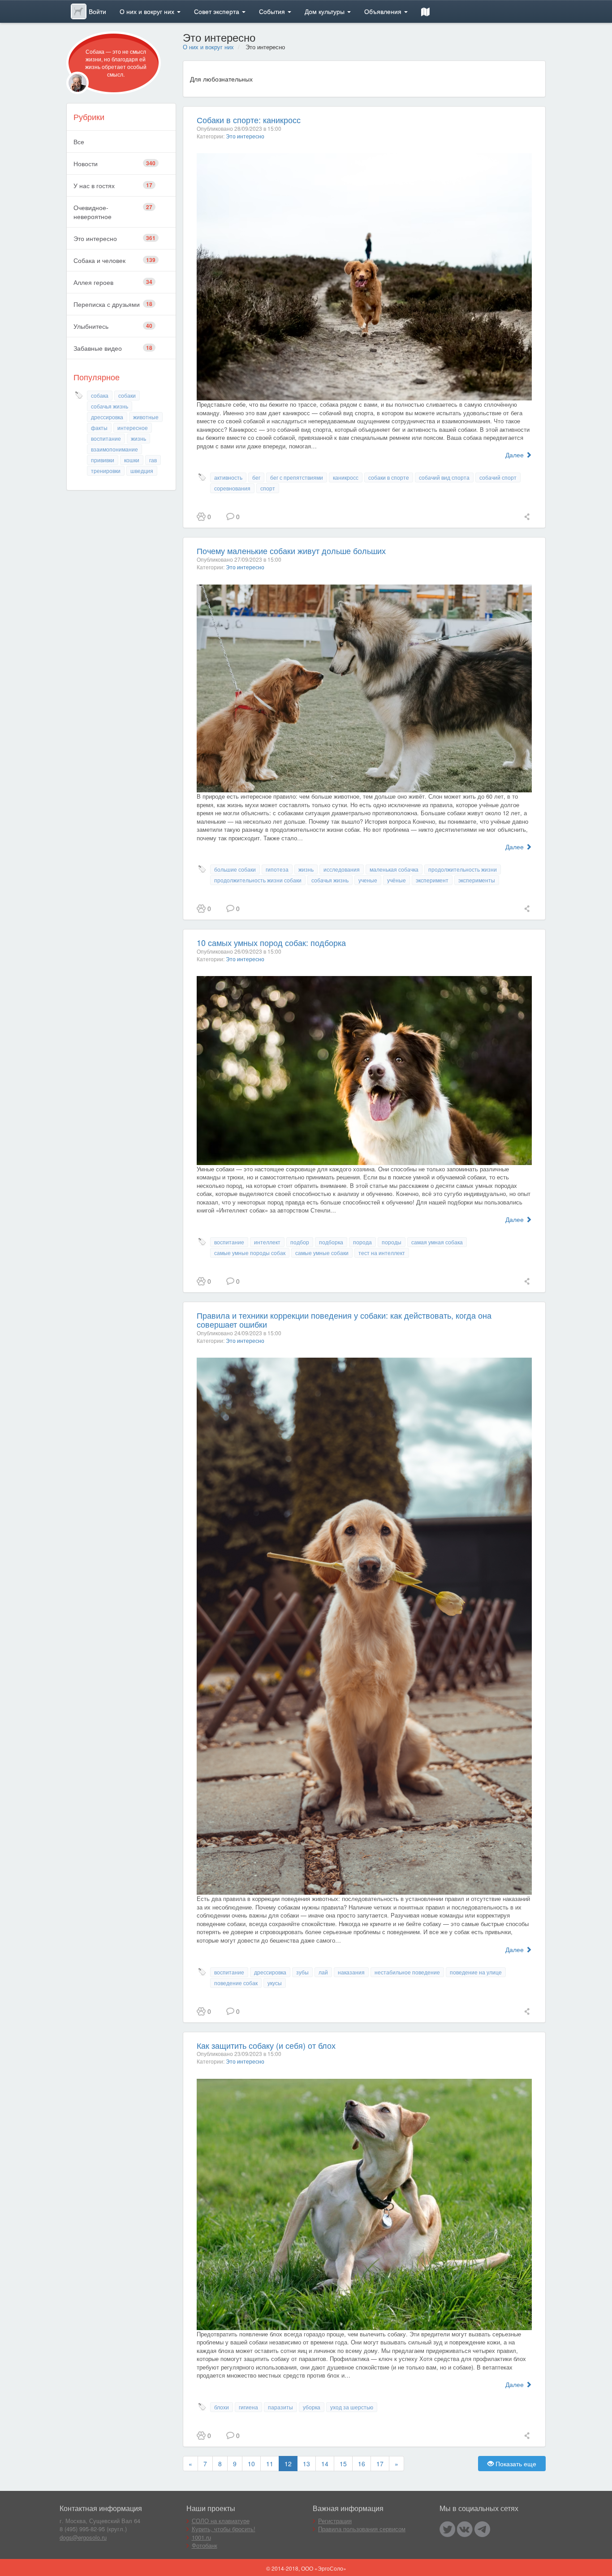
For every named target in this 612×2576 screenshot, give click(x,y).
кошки (132, 460)
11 (270, 2464)
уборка (312, 2407)
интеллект (267, 1242)
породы (392, 1242)
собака (100, 395)
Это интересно (245, 136)
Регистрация (335, 2521)
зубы (302, 1972)
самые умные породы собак (250, 1253)
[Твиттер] (447, 2529)
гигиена (248, 2407)
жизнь (138, 438)
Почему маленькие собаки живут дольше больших (291, 550)
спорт (268, 488)
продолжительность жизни (463, 869)
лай (323, 1972)
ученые (368, 880)
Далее (515, 455)
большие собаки (235, 869)
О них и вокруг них (148, 11)
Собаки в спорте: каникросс (249, 120)
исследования (342, 869)
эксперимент (432, 880)
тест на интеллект (382, 1253)
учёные (397, 880)
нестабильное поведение (407, 1972)
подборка (331, 1242)
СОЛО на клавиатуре (221, 2521)
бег (256, 477)
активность (228, 477)
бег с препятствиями (297, 477)
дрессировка (107, 417)
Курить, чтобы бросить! (224, 2529)
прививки (103, 460)
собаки (127, 395)
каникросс (346, 477)
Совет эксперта (218, 11)
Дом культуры (325, 11)
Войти (97, 11)
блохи (222, 2407)
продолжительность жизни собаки (258, 880)
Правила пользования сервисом (362, 2529)
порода (362, 1242)
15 (343, 2464)
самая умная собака (437, 1242)
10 (251, 2464)
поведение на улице (476, 1972)
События (273, 11)
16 (362, 2464)
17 (380, 2464)
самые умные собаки (322, 1253)
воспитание (106, 438)
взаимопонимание (114, 449)
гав (153, 460)
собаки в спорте (389, 477)
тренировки (106, 471)
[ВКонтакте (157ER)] (465, 2529)
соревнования (232, 488)
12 (288, 2464)
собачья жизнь (110, 406)
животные (146, 417)
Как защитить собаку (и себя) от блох (266, 2045)
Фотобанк (205, 2545)
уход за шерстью (352, 2407)
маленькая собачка (394, 869)
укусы (275, 1983)
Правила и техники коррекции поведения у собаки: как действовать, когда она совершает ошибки (344, 1320)
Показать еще (515, 2464)
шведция (142, 471)
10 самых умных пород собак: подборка (271, 942)
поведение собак (236, 1983)
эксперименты (477, 880)
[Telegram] (482, 2529)
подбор (300, 1242)
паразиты (280, 2407)
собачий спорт (498, 477)
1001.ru (201, 2537)
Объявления (384, 11)
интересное (133, 428)
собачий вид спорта (444, 477)
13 (306, 2464)
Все (79, 142)
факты (99, 428)
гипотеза (277, 869)
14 (325, 2464)
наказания (351, 1972)
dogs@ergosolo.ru (83, 2537)
